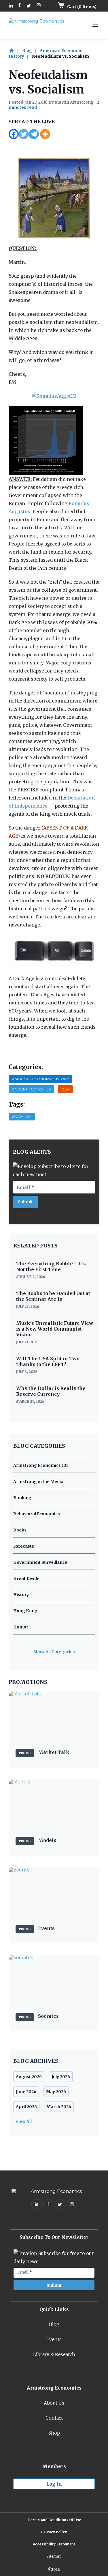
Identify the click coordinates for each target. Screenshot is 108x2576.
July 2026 (61, 2077)
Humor (21, 1627)
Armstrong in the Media (38, 1482)
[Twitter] (24, 134)
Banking (22, 1498)
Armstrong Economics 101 (41, 1465)
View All (24, 2121)
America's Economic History (40, 1079)
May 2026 (56, 2092)
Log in (54, 2484)
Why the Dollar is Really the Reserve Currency (51, 1391)
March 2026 (59, 2107)
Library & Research (54, 2354)
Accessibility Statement (54, 2544)
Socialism (22, 1117)
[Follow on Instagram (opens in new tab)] (39, 6)
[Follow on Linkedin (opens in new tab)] (11, 6)
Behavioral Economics (37, 1514)
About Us (54, 2403)
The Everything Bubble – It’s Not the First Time (51, 1266)
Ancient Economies (31, 1089)
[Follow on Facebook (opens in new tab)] (20, 6)
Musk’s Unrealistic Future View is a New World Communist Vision (55, 1329)
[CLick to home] (15, 51)
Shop (54, 2433)
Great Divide (26, 1579)
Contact (54, 2418)
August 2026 (29, 2077)
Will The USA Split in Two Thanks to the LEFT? (48, 1361)
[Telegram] (34, 134)
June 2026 (26, 2092)
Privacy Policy (54, 2532)
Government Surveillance (40, 1562)
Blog (27, 51)
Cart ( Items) (81, 7)
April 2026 (26, 2107)
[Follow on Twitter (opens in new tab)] (29, 6)
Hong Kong (25, 1611)
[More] (45, 134)
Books (20, 1530)
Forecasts (24, 1546)
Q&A (65, 1089)
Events (54, 2339)
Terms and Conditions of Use (54, 2520)
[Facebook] (14, 134)
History (21, 1595)
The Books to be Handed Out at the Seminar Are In (53, 1296)
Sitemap (54, 2556)
